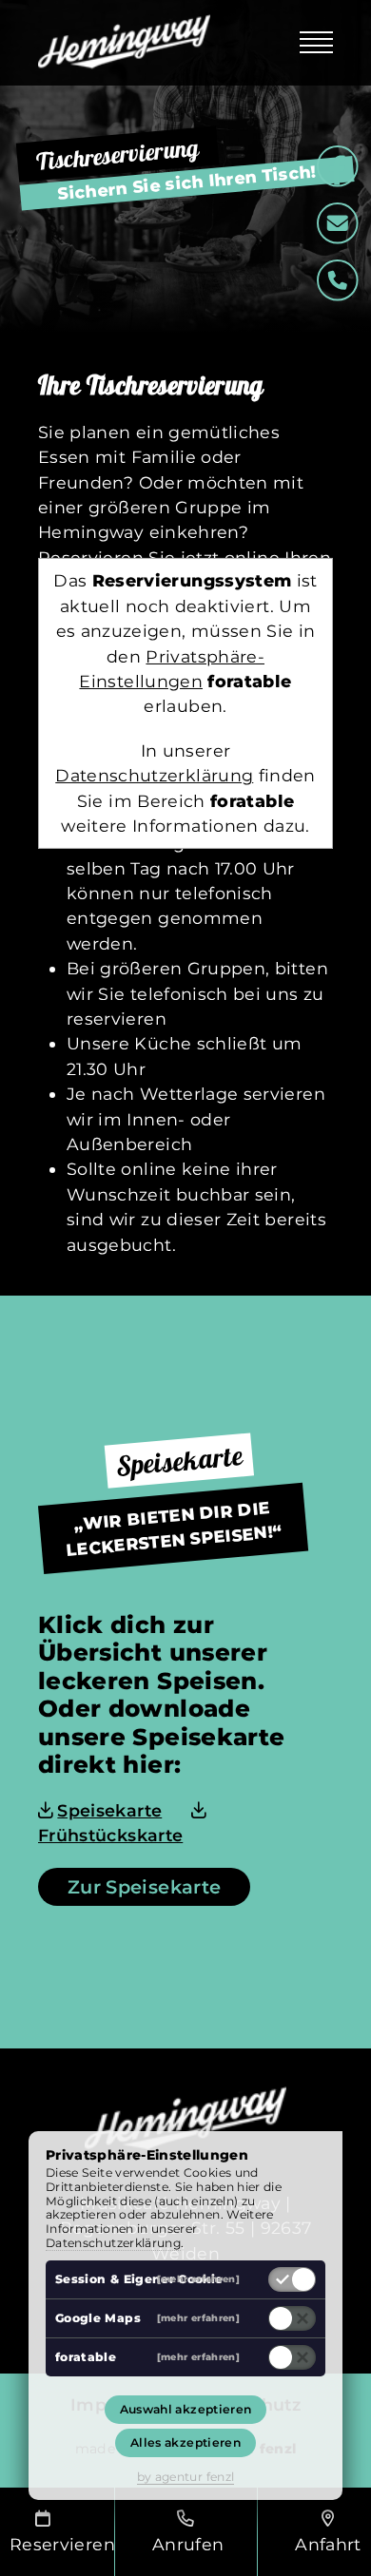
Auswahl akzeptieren (186, 2409)
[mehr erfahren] (198, 2279)
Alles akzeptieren (185, 2442)
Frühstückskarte (110, 1835)
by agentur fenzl (186, 2477)
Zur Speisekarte (144, 1887)
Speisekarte (109, 1810)
